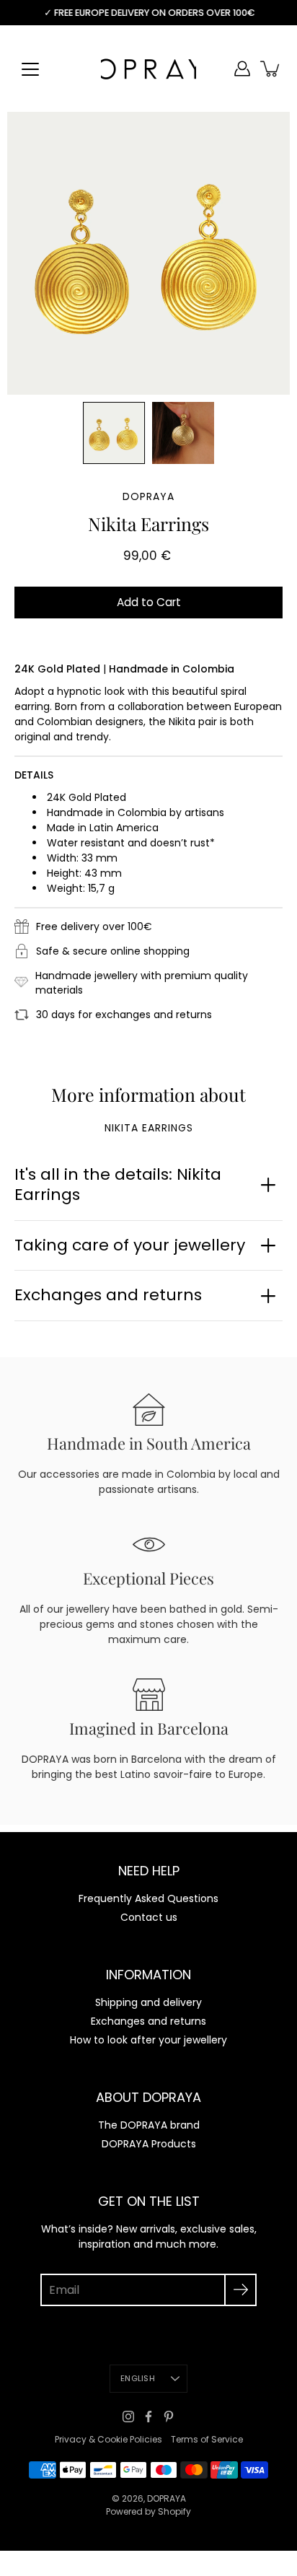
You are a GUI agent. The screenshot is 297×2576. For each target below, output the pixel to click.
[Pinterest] (169, 2417)
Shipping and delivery (148, 2002)
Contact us (149, 1917)
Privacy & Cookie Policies (108, 2439)
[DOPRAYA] (148, 69)
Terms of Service (207, 2439)
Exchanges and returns (108, 1295)
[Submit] (240, 2290)
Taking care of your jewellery (130, 1245)
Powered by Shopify (148, 2511)
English (138, 2378)
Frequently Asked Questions (148, 1898)
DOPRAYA (167, 2498)
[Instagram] (128, 2417)
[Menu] (30, 69)
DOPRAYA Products (149, 2144)
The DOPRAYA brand (149, 2125)
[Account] (242, 69)
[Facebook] (148, 2417)
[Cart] (271, 69)
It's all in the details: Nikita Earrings (118, 1185)
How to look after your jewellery (148, 2040)
